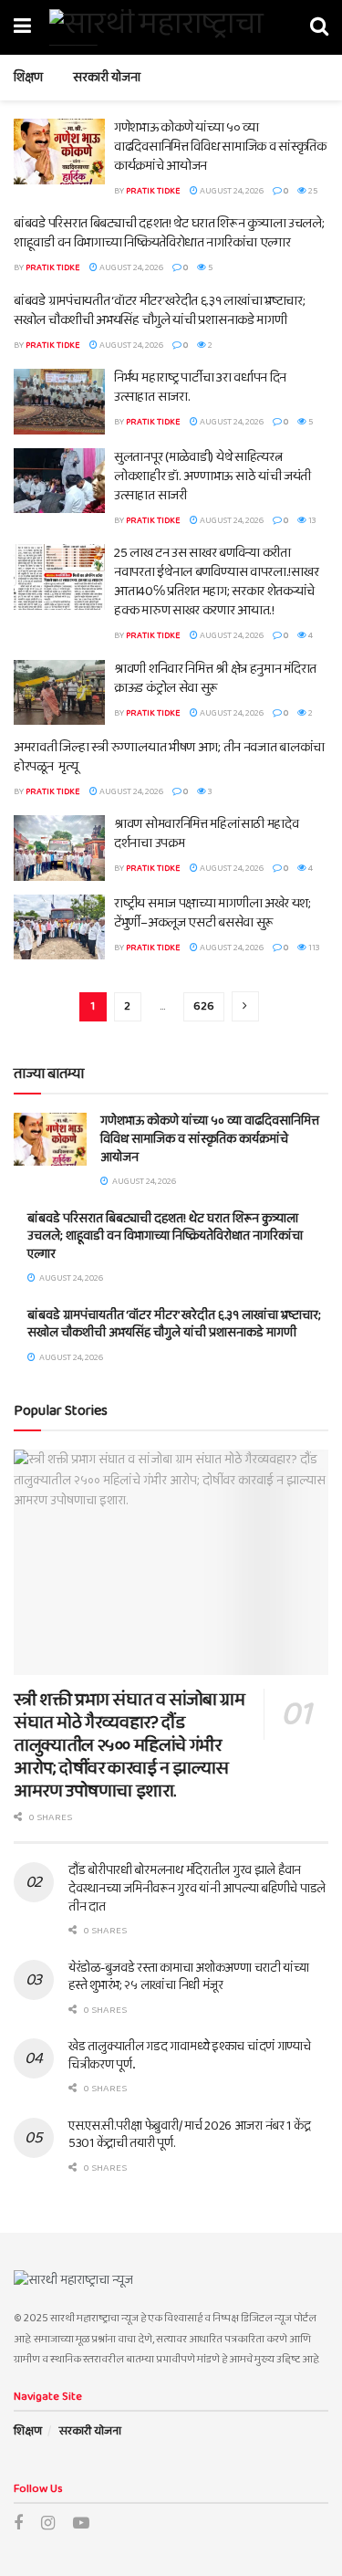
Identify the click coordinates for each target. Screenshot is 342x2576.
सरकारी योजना (107, 78)
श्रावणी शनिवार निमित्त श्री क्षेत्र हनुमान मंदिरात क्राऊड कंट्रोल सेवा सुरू (215, 679)
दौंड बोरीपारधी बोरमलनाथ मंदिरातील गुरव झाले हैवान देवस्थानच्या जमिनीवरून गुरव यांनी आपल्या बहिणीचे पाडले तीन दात (197, 1888)
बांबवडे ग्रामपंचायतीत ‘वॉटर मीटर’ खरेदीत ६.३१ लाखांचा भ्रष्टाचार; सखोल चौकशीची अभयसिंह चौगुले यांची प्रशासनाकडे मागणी (159, 311)
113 (313, 948)
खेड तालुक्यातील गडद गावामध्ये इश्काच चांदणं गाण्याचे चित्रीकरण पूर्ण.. (190, 2056)
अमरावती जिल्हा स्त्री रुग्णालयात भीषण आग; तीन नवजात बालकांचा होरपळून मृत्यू (169, 757)
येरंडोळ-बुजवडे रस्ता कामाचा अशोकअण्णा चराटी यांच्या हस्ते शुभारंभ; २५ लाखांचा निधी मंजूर (189, 1977)
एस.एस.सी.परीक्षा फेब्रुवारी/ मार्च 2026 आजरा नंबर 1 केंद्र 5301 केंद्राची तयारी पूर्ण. (189, 2135)
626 (204, 1006)
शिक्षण (28, 78)
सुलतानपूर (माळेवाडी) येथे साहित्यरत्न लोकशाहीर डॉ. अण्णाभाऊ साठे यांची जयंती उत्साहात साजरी (212, 476)
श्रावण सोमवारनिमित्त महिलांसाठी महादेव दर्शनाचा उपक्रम (206, 834)
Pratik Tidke (153, 191)
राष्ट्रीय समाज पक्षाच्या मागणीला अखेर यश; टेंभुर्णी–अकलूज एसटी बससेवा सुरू (212, 913)
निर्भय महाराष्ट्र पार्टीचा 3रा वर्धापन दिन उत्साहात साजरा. (200, 387)
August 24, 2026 (231, 191)
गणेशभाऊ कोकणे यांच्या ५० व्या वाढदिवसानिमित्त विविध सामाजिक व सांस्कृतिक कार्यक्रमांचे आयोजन (220, 147)
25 (312, 191)
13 (311, 520)
